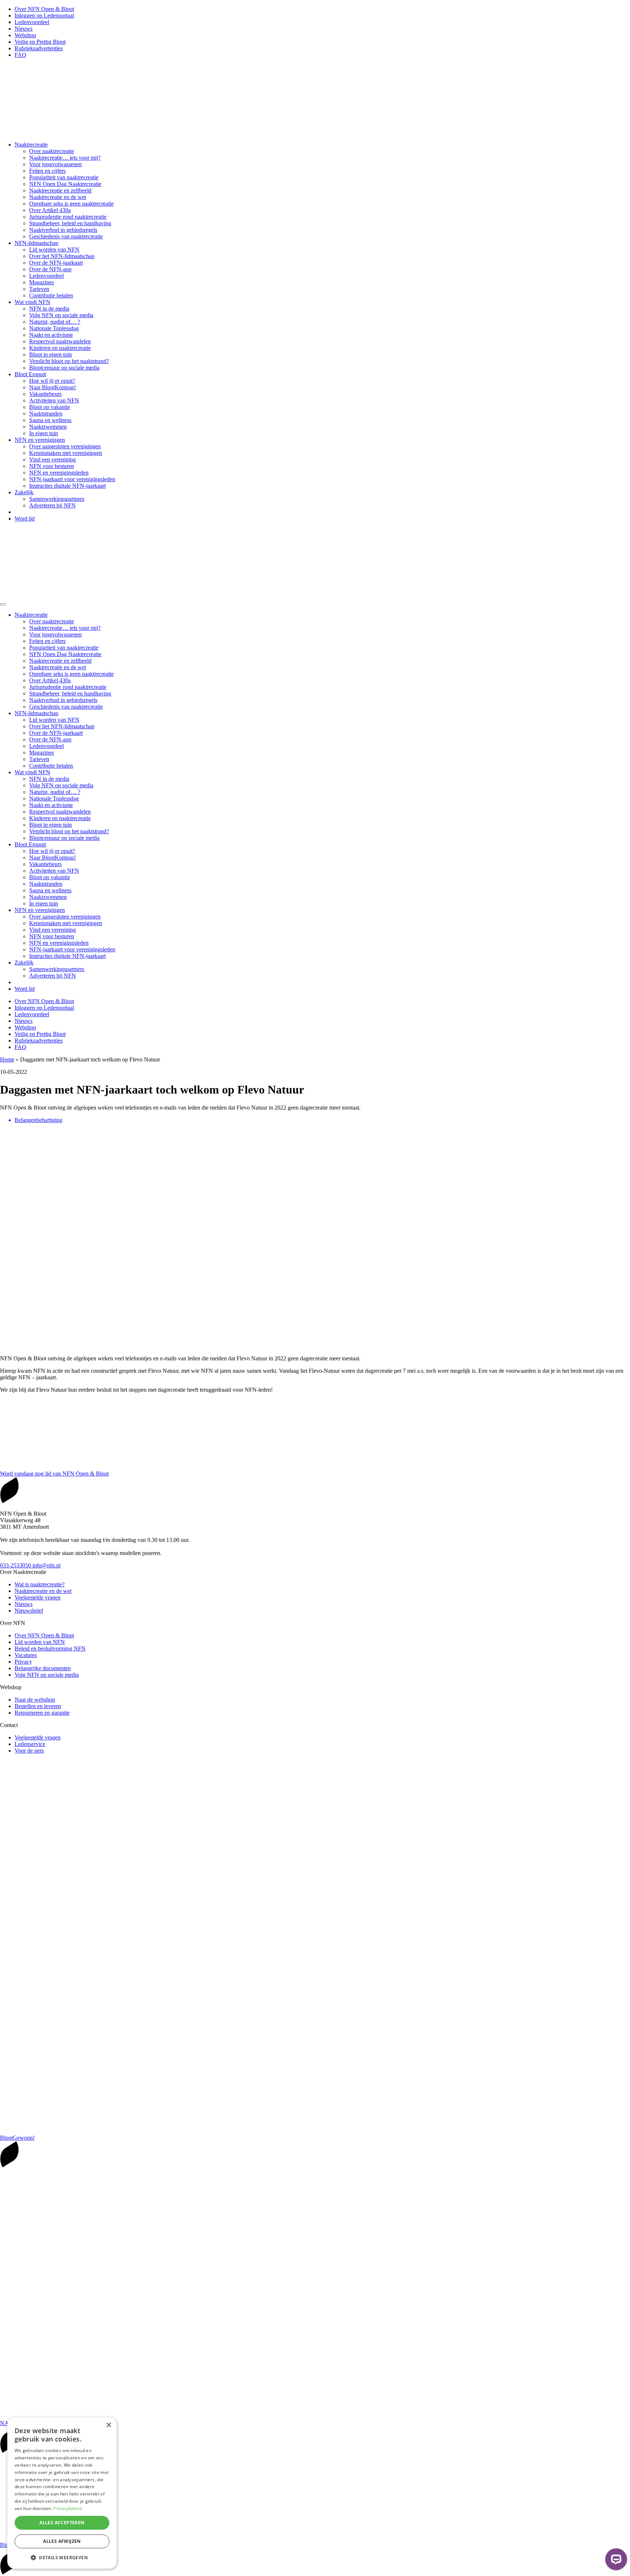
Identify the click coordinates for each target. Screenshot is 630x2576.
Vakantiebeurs (45, 394)
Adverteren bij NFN (52, 505)
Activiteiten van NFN (54, 400)
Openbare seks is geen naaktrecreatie (71, 204)
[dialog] (62, 2493)
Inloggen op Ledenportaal (44, 15)
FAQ (20, 55)
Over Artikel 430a (50, 210)
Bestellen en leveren (38, 1706)
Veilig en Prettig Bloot (40, 42)
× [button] (108, 2425)
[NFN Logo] (109, 132)
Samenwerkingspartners (57, 499)
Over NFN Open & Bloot (44, 9)
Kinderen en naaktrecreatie (60, 348)
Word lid (25, 519)
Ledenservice (30, 1744)
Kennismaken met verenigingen (66, 453)
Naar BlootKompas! (52, 387)
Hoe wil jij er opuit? (52, 381)
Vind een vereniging (52, 459)
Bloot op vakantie (50, 407)
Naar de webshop (35, 1700)
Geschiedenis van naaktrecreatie (66, 236)
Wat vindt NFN (32, 302)
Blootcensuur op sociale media (64, 368)
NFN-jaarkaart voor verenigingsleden (72, 479)
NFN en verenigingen (40, 440)
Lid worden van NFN (54, 250)
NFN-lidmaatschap (36, 243)
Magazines (42, 282)
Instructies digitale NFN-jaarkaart (67, 486)
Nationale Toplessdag (54, 328)
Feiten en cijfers (47, 171)
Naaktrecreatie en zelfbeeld (60, 190)
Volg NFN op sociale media (61, 315)
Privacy (23, 1662)
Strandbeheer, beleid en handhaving (70, 223)
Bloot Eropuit (30, 374)
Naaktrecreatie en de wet (58, 197)
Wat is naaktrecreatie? (40, 1584)
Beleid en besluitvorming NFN (50, 1649)
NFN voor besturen (52, 466)
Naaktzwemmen (48, 427)
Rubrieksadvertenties (39, 48)
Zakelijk (24, 492)
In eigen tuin (44, 433)
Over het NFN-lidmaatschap (62, 256)
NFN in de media (49, 309)
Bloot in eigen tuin (50, 354)
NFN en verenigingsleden (59, 473)
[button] (62, 2557)
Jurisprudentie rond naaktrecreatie (68, 217)
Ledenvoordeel (32, 22)
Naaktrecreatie (31, 145)
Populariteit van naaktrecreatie (64, 177)
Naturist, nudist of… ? (55, 322)
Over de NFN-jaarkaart (56, 263)
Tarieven (39, 289)
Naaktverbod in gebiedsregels (63, 230)
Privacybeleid (67, 2508)
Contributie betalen (51, 295)
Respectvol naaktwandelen (60, 341)
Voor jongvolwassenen (55, 164)
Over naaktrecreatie (52, 151)
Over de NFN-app (50, 269)
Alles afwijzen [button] (62, 2541)
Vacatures (26, 1655)
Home (7, 1059)
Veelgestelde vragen (38, 1597)
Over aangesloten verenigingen (65, 446)
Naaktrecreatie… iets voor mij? (65, 158)
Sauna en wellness (50, 420)
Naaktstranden (46, 414)
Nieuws (24, 29)
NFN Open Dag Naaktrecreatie (65, 184)
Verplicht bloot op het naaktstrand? (69, 361)
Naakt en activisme (51, 335)
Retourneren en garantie (42, 1713)
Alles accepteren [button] (62, 2523)
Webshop (25, 35)
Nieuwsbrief (29, 1611)
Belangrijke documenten (43, 1668)
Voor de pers (29, 1751)
